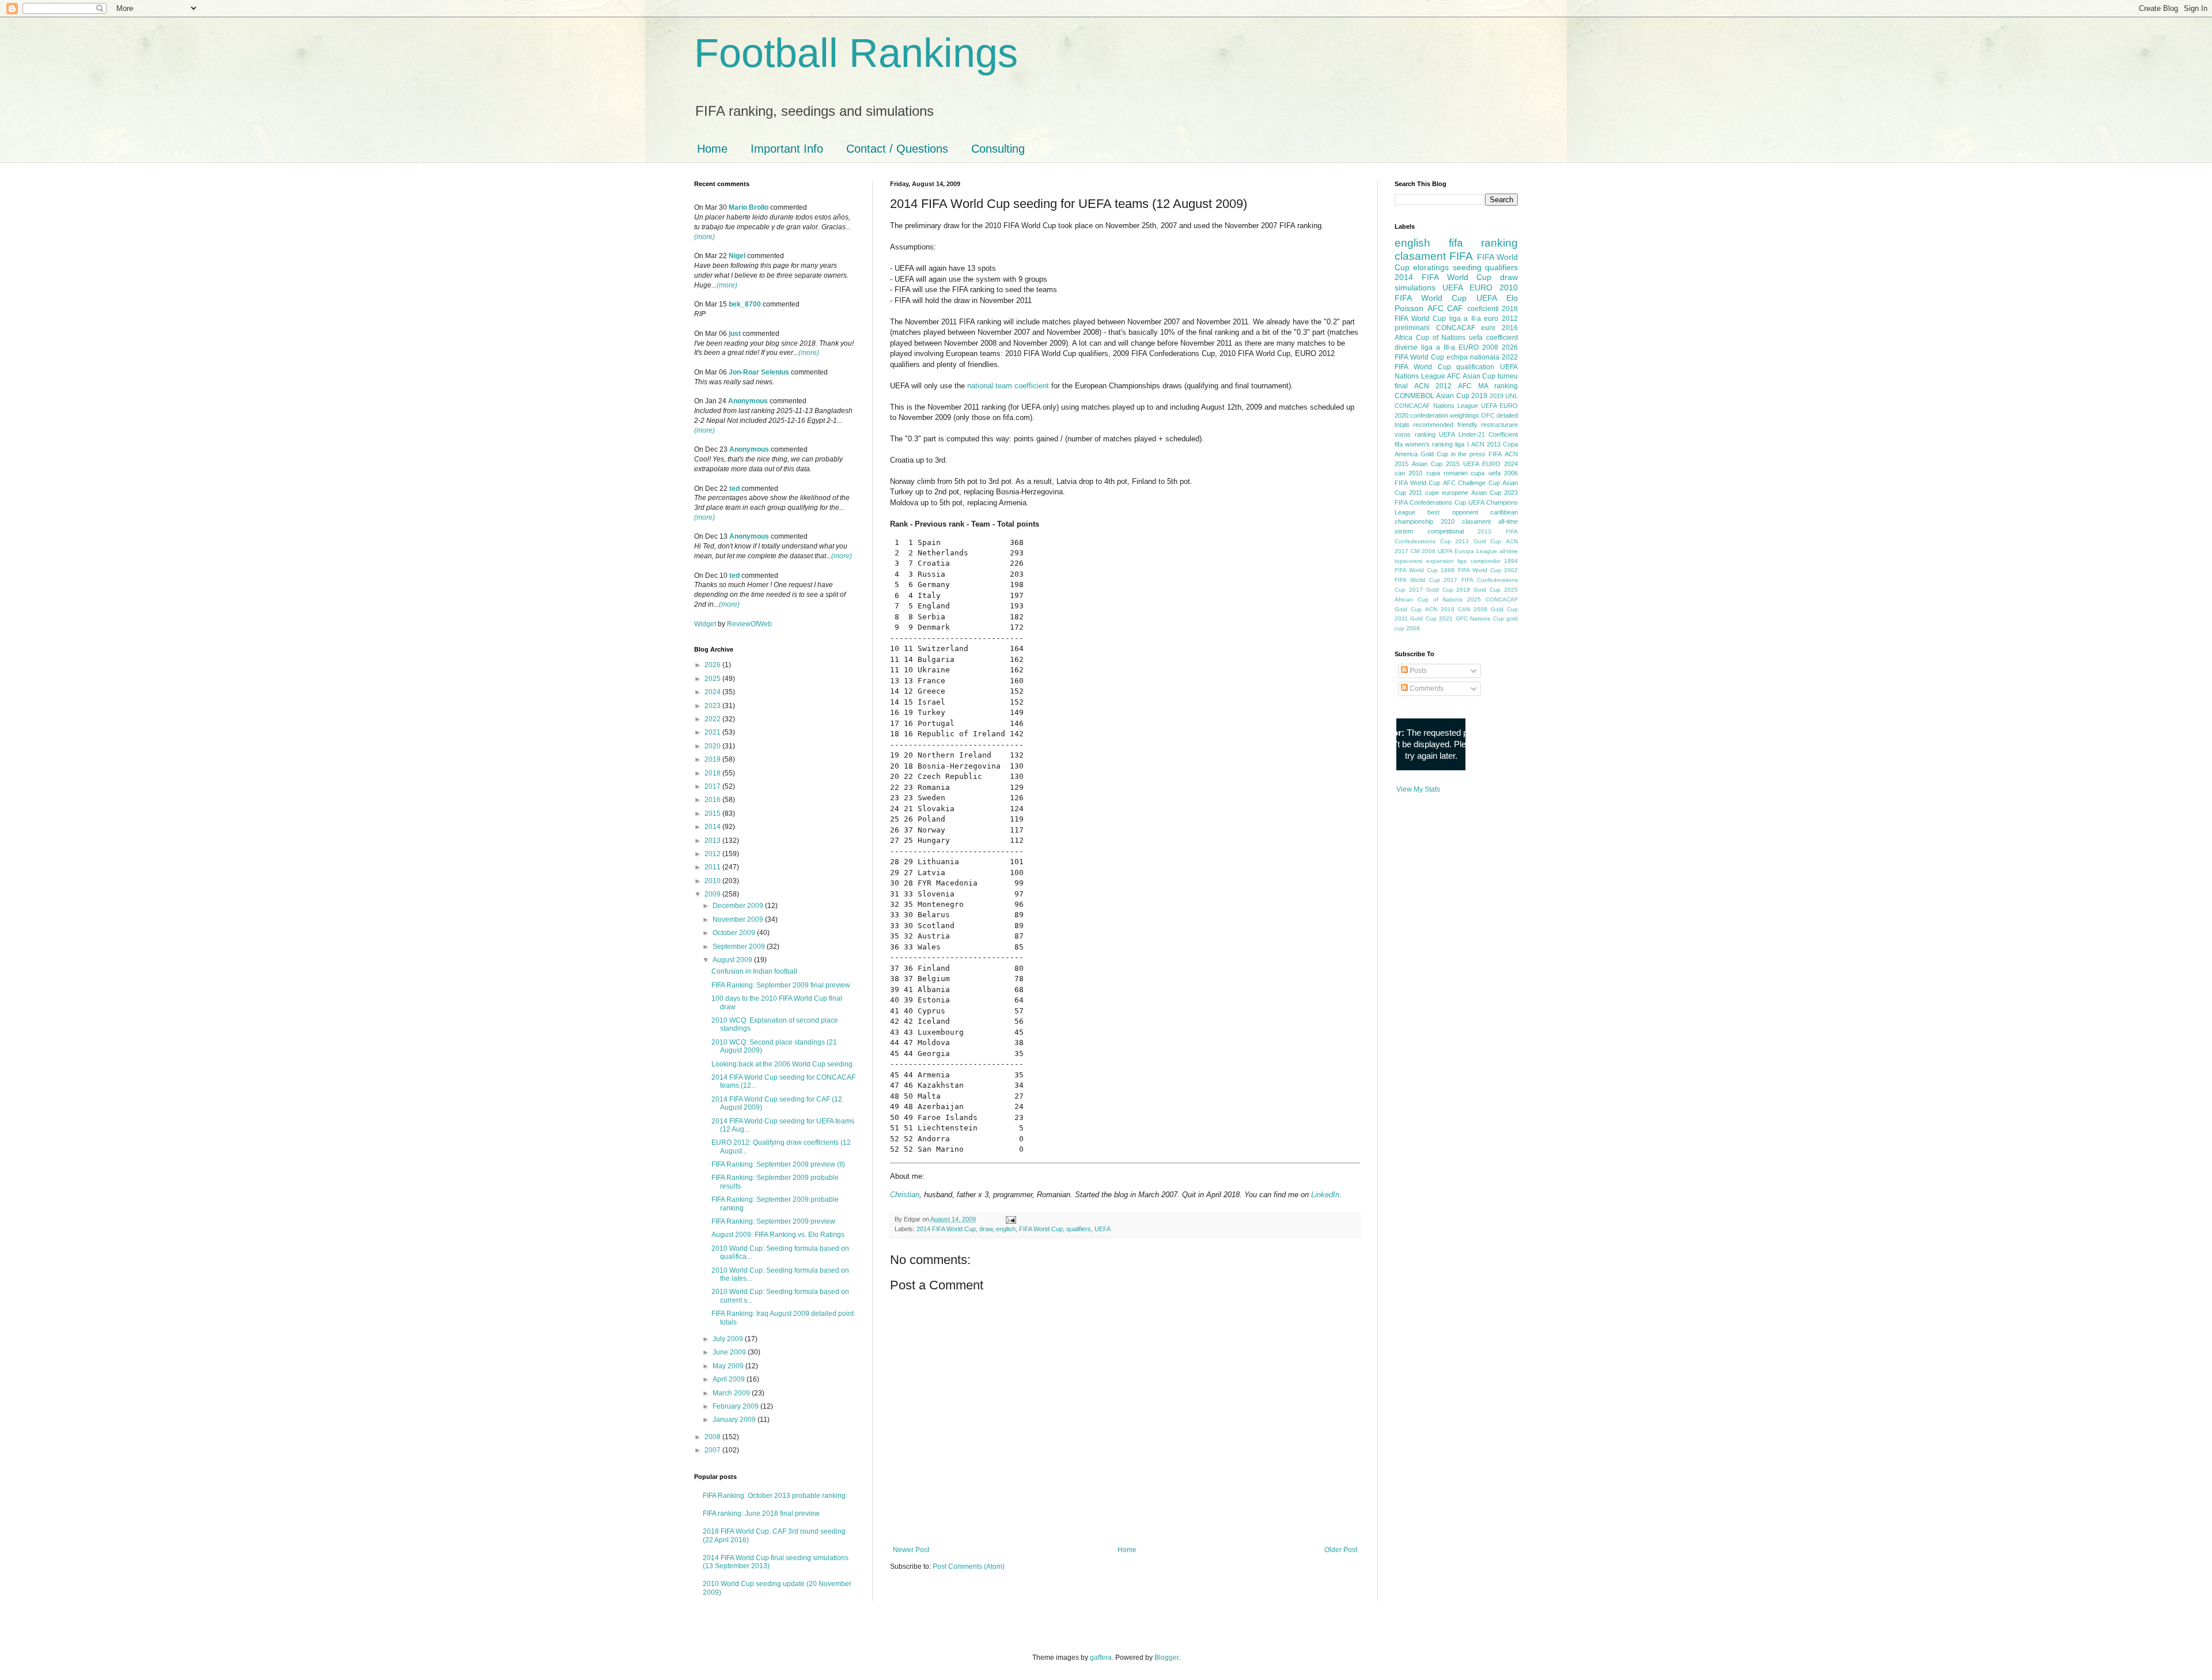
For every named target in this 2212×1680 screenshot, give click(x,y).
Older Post (1341, 1550)
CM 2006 (1423, 551)
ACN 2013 (1486, 444)
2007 (713, 1450)
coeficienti (1483, 309)
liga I (1462, 444)
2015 (713, 813)
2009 (713, 894)
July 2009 (729, 1339)
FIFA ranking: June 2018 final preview (761, 1513)
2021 (713, 732)
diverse (1406, 347)
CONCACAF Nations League (1436, 406)
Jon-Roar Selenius (759, 372)
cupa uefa (1485, 473)
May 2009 (729, 1366)
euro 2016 (1499, 328)
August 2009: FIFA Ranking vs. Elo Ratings (778, 1235)
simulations (1415, 287)
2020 (713, 746)
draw (986, 1229)
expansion (1440, 561)
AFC (1435, 308)
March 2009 (732, 1393)
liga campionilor (1479, 561)
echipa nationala (1473, 357)
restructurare (1499, 425)
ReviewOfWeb (749, 624)
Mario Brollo (749, 207)
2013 (713, 841)
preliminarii (1412, 328)
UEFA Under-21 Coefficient (1478, 434)
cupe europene (1447, 493)
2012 (713, 854)
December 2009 (739, 906)
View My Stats (1418, 789)
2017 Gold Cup (1431, 590)
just (735, 334)
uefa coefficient (1493, 338)
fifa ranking (1484, 243)
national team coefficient (1008, 386)
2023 (713, 706)
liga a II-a (1465, 319)
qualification (1475, 367)
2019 (713, 759)
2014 (713, 827)
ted (734, 489)
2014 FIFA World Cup (946, 1229)
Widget (706, 624)
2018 (713, 773)
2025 (713, 679)
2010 (713, 881)
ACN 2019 (1440, 609)
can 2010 (1408, 473)
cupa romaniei (1447, 473)
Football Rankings (856, 53)
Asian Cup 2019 (1462, 396)
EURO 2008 (1478, 347)
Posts (1417, 671)
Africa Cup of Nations (1430, 338)
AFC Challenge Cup (1471, 483)
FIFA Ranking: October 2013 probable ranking (774, 1496)
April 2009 (730, 1379)
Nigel (737, 256)
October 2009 (735, 933)
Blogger (1166, 1658)
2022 (713, 719)
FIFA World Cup (1041, 1229)
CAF (1455, 308)
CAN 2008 (1473, 609)
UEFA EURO (1467, 287)
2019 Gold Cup (1478, 590)
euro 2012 (1501, 319)
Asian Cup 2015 (1436, 464)
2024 (713, 692)
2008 (713, 1437)
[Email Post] (1010, 1219)
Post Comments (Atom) (969, 1567)
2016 (713, 800)
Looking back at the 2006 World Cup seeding (782, 1064)
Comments (1426, 688)
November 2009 (739, 920)
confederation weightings (1445, 415)
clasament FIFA (1434, 256)
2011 (713, 867)
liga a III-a (1438, 347)
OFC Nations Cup (1480, 618)
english (1006, 1229)
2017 (713, 786)
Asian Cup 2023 (1495, 493)
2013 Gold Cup (1478, 541)
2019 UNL (1504, 396)
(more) (704, 237)
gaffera (1101, 1658)
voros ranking (1415, 434)
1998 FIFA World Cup (1471, 570)
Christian (905, 1195)
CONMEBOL (1414, 396)
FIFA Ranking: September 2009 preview (773, 1221)
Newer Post (911, 1550)
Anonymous (748, 401)
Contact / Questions (897, 149)
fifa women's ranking (1424, 444)
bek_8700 (745, 304)
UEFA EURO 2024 (1491, 464)
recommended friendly (1445, 425)
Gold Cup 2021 (1431, 618)
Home (712, 149)
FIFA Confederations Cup (1430, 502)
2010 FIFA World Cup (1456, 293)
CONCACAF (1456, 328)
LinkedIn (1325, 1195)
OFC (1488, 415)
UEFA (1103, 1229)
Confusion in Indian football (754, 971)
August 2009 (733, 960)
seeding (1467, 267)
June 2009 (730, 1352)
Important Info (787, 149)
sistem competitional (1429, 531)
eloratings (1431, 267)
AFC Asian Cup (1471, 376)
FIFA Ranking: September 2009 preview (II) (778, 1164)
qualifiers (1079, 1229)
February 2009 (736, 1406)
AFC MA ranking (1488, 386)
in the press (1469, 454)
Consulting (998, 149)
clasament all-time (1490, 521)
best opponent (1452, 512)
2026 (713, 665)
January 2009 (735, 1420)
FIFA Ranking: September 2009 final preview (781, 985)
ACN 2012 (1433, 386)
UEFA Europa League (1467, 551)
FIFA (1495, 454)
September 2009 (740, 947)
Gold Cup (1434, 454)
